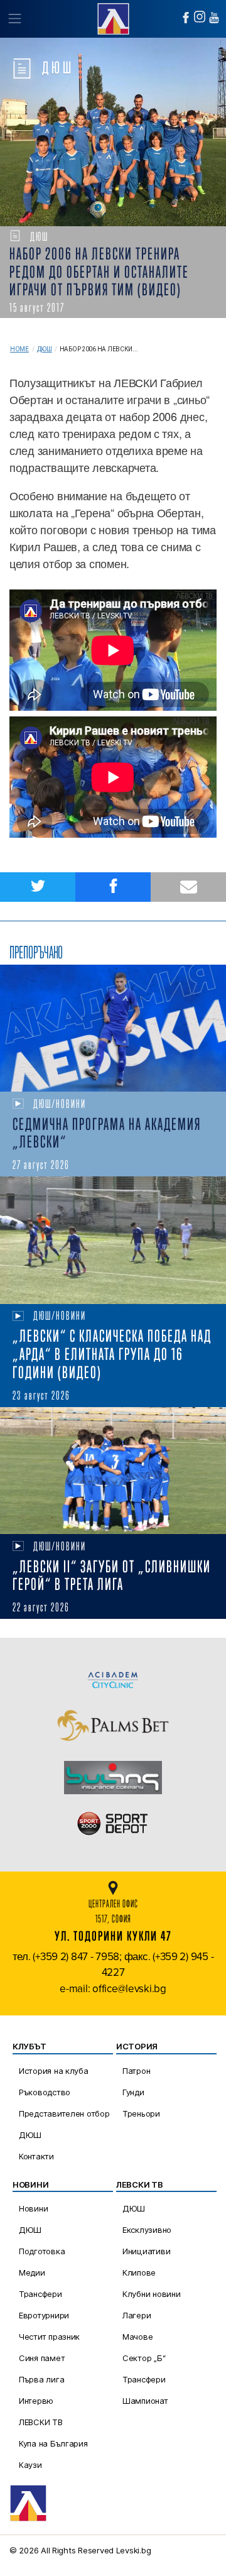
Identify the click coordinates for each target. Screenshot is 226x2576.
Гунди (133, 2092)
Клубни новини (152, 2294)
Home (19, 349)
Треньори (141, 2113)
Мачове (137, 2337)
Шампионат (145, 2401)
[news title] (113, 1028)
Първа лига (41, 2379)
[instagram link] (200, 17)
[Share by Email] (188, 887)
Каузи (30, 2465)
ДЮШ (45, 349)
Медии (32, 2272)
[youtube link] (214, 18)
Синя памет (42, 2358)
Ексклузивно (147, 2230)
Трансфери (40, 2294)
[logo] (113, 17)
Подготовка (42, 2251)
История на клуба (54, 2071)
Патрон (136, 2071)
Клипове (139, 2272)
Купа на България (53, 2443)
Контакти (36, 2156)
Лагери (137, 2315)
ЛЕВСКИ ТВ (41, 2422)
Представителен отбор (64, 2113)
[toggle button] (14, 19)
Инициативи (146, 2251)
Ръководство (45, 2092)
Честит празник (49, 2337)
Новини (33, 2208)
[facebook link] (186, 18)
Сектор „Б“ (144, 2358)
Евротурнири (44, 2315)
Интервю (36, 2401)
